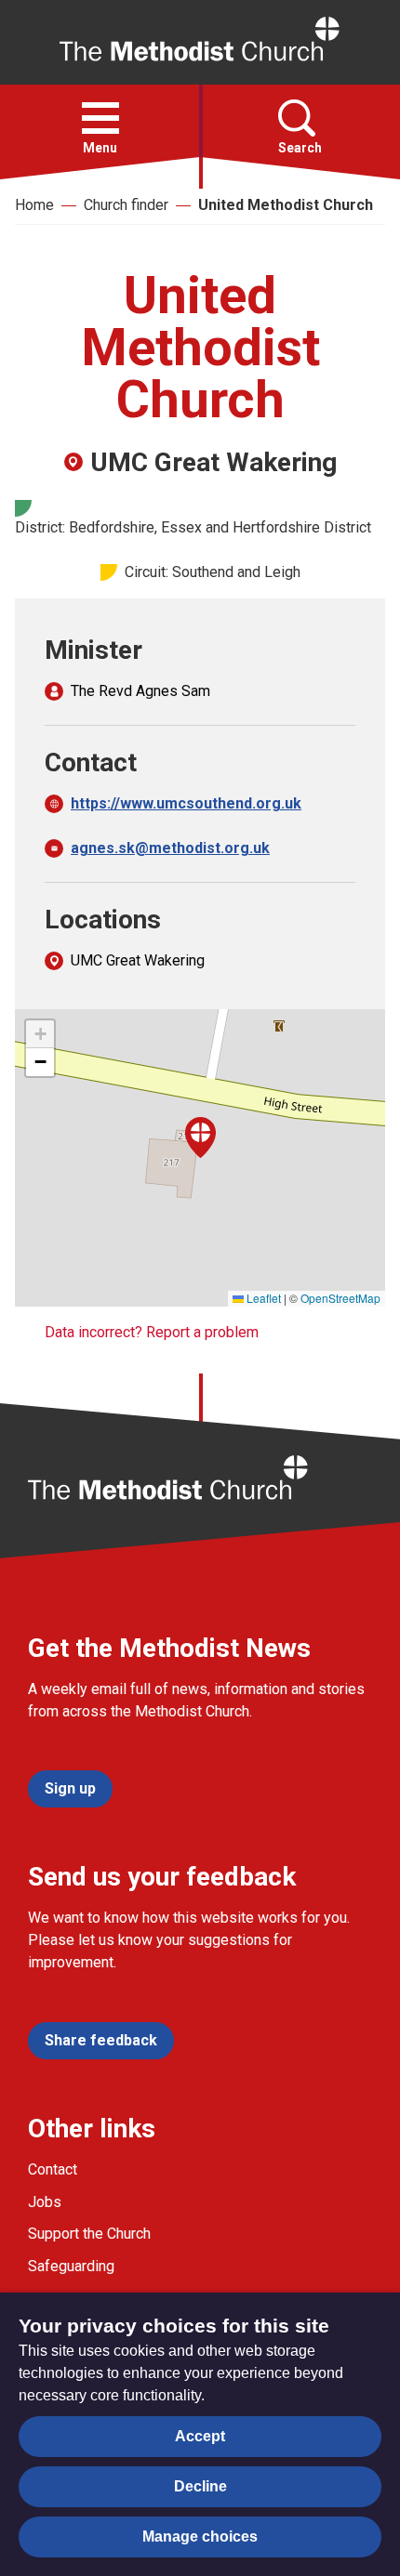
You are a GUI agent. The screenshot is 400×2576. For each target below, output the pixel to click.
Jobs (45, 2202)
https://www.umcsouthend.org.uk (186, 803)
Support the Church (89, 2234)
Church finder (126, 205)
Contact (53, 2169)
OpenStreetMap (340, 1298)
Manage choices (200, 2537)
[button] (100, 118)
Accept (200, 2436)
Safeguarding (71, 2266)
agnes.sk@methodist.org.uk (170, 848)
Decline (200, 2486)
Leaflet (262, 1298)
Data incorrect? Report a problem (152, 1332)
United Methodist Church (286, 205)
